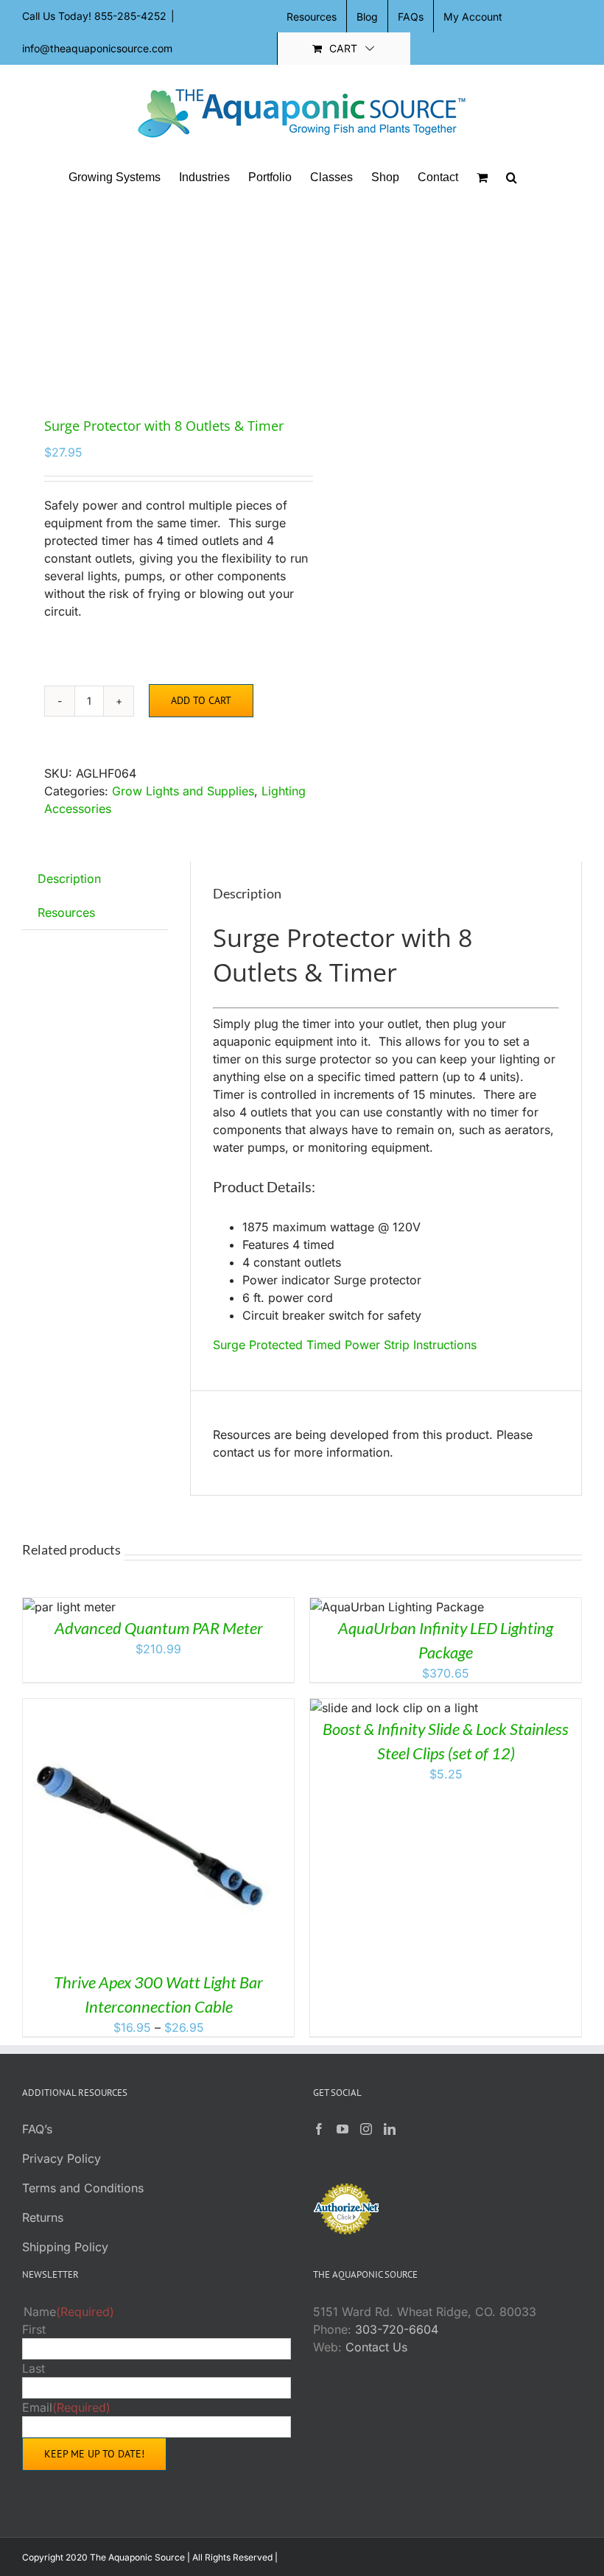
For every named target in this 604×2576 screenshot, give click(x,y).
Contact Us (376, 2347)
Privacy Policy (62, 2158)
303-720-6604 (397, 2329)
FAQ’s (37, 2129)
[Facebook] (319, 2129)
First (34, 2329)
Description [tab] (69, 879)
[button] (512, 177)
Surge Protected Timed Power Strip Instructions (345, 1345)
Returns (43, 2217)
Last (34, 2368)
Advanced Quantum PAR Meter (159, 1628)
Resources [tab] (66, 912)
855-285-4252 (130, 16)
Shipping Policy (65, 2247)
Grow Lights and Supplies (183, 791)
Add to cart (201, 700)
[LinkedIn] (390, 2129)
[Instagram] (366, 2129)
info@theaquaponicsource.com (97, 48)
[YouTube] (343, 2129)
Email (66, 2407)
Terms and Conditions (83, 2188)
